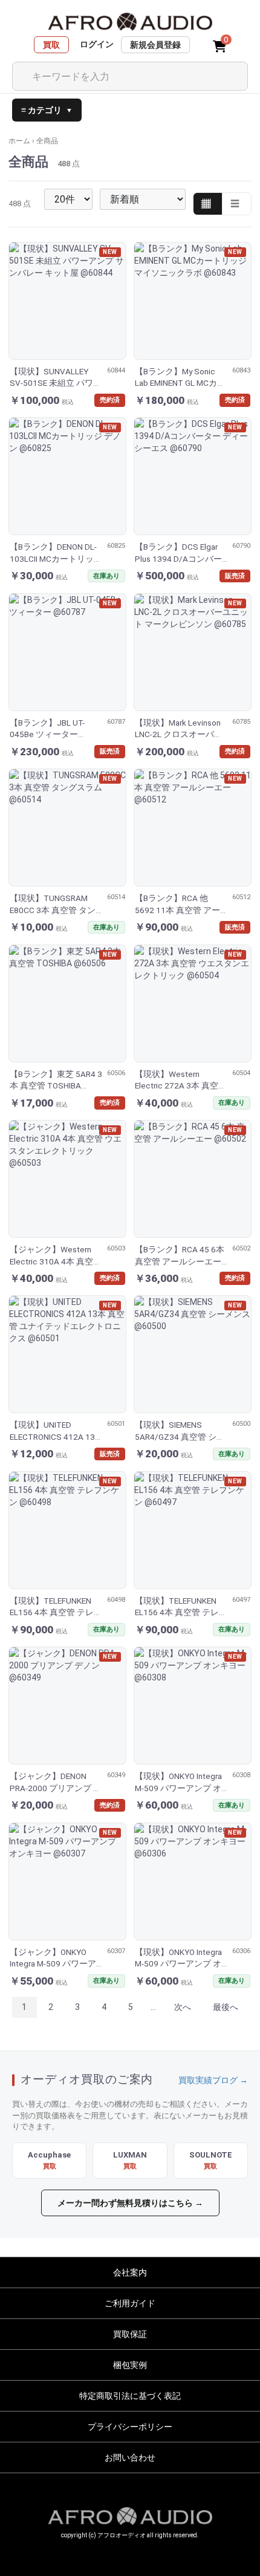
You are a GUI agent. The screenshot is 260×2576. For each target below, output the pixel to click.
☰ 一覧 (237, 204)
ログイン (97, 44)
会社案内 (130, 2272)
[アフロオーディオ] (130, 22)
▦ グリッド (208, 204)
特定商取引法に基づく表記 (130, 2396)
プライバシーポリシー (130, 2427)
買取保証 (130, 2334)
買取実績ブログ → (213, 2080)
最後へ (226, 2007)
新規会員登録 (155, 45)
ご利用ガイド (130, 2303)
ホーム (19, 141)
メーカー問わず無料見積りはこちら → (130, 2203)
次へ (183, 2007)
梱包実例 (130, 2365)
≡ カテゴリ (47, 110)
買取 (51, 45)
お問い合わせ (130, 2457)
